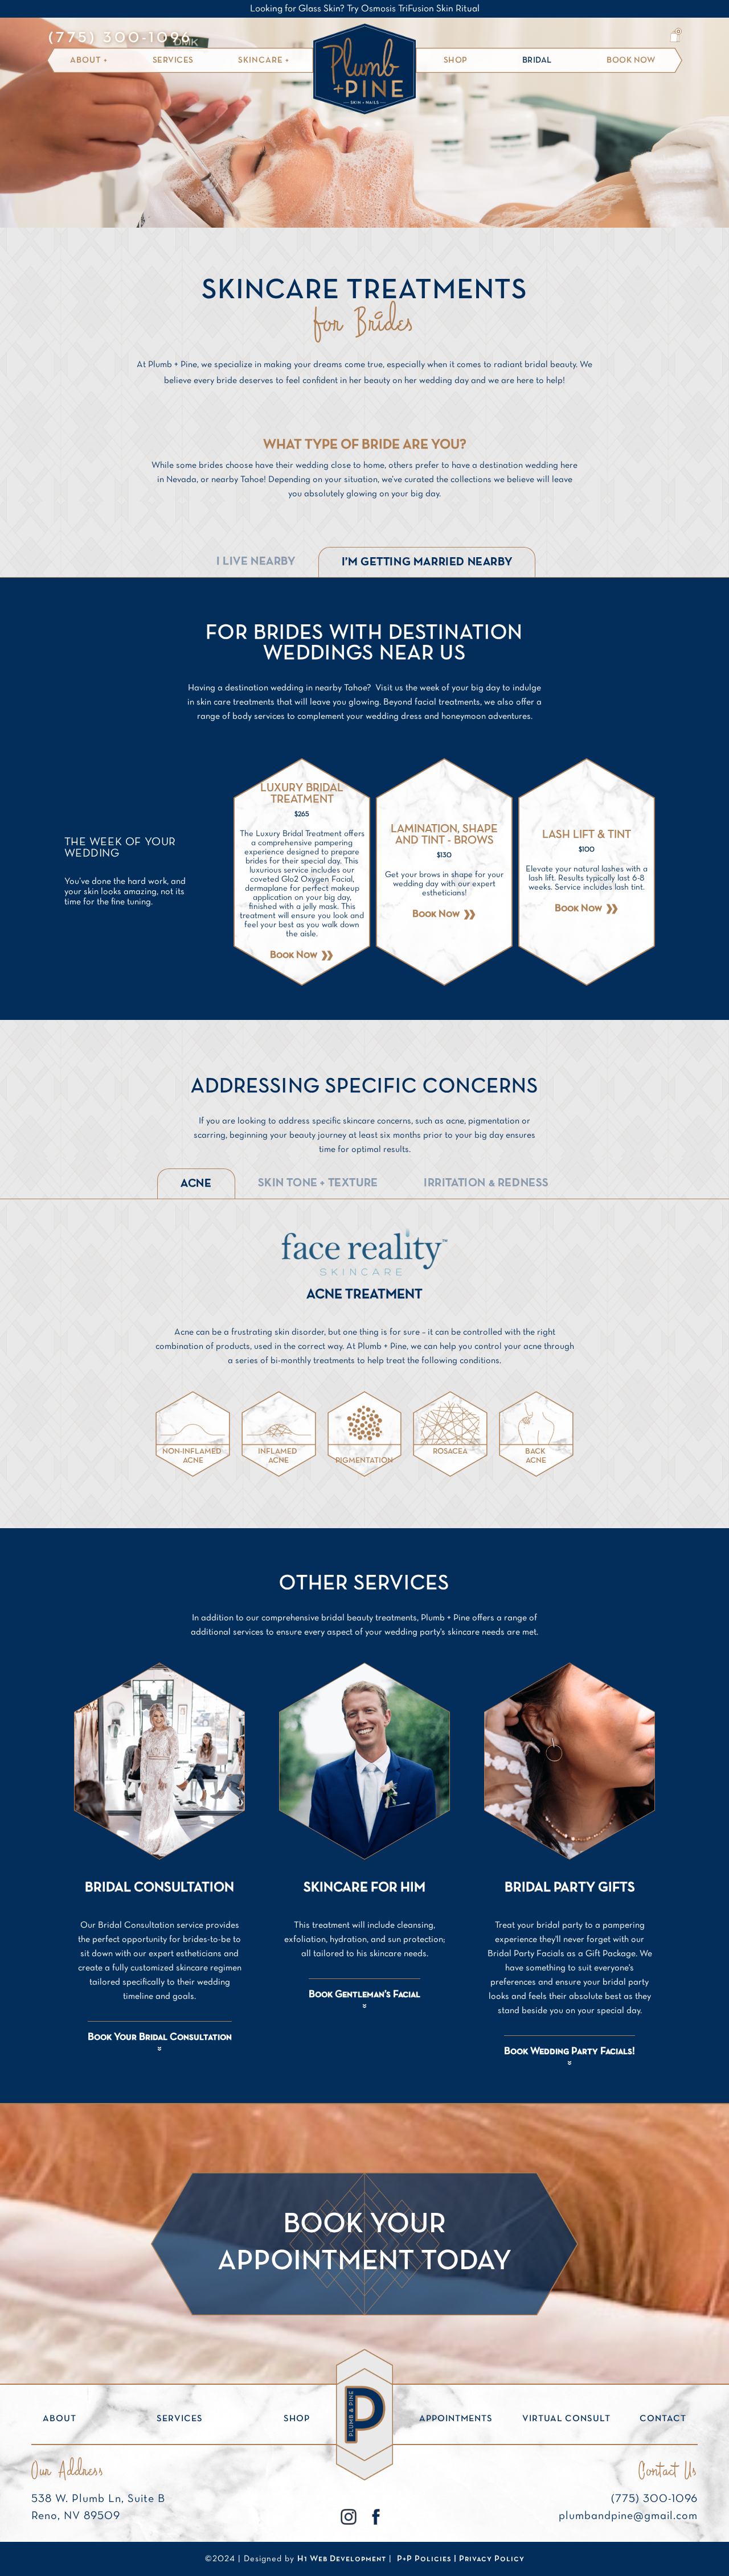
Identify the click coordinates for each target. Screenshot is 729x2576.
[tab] (256, 562)
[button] (675, 36)
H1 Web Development (342, 2559)
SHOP (456, 60)
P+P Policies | (428, 2559)
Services (173, 60)
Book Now (631, 60)
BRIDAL (537, 60)
